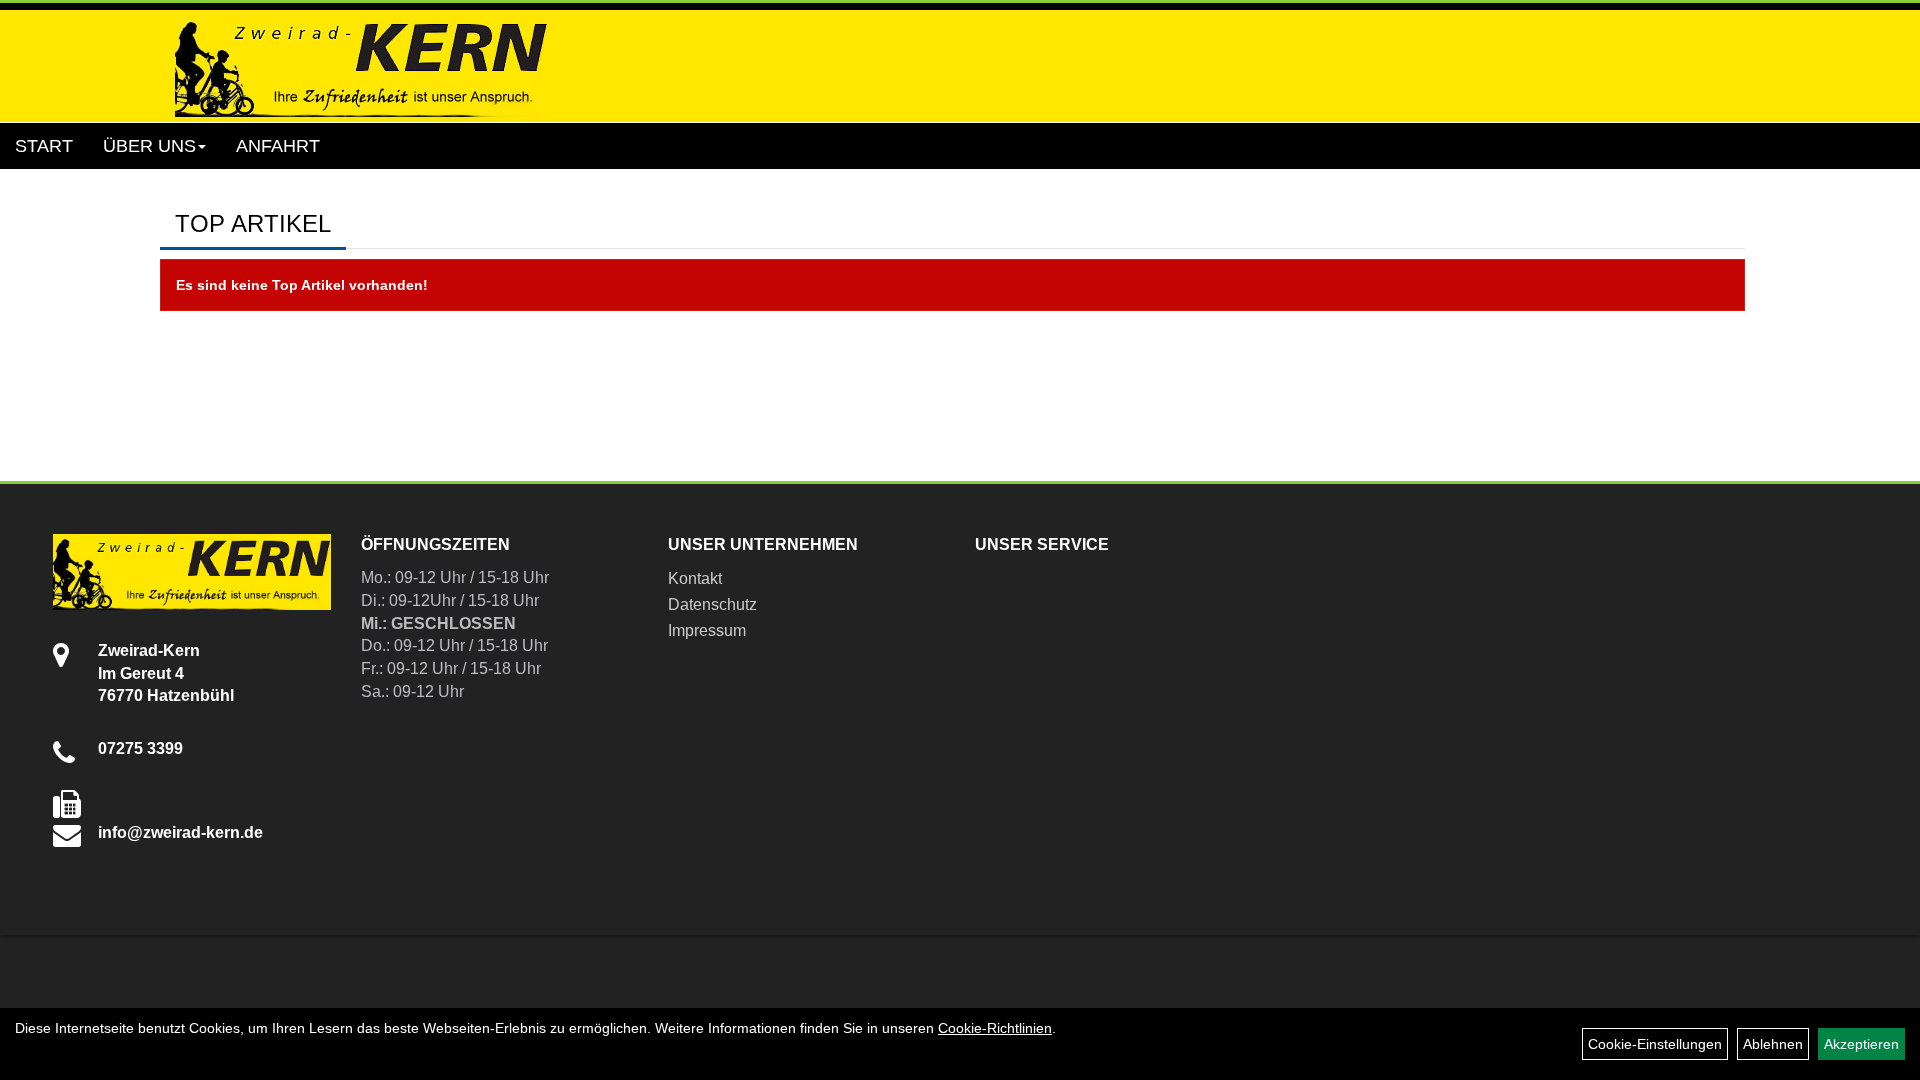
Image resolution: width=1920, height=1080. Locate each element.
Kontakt (695, 578)
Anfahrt (278, 146)
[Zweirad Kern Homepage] (361, 66)
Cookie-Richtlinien (995, 1028)
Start (44, 146)
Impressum (707, 630)
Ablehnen (1773, 1044)
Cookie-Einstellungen (1655, 1044)
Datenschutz (712, 604)
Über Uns (149, 146)
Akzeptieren (1861, 1044)
